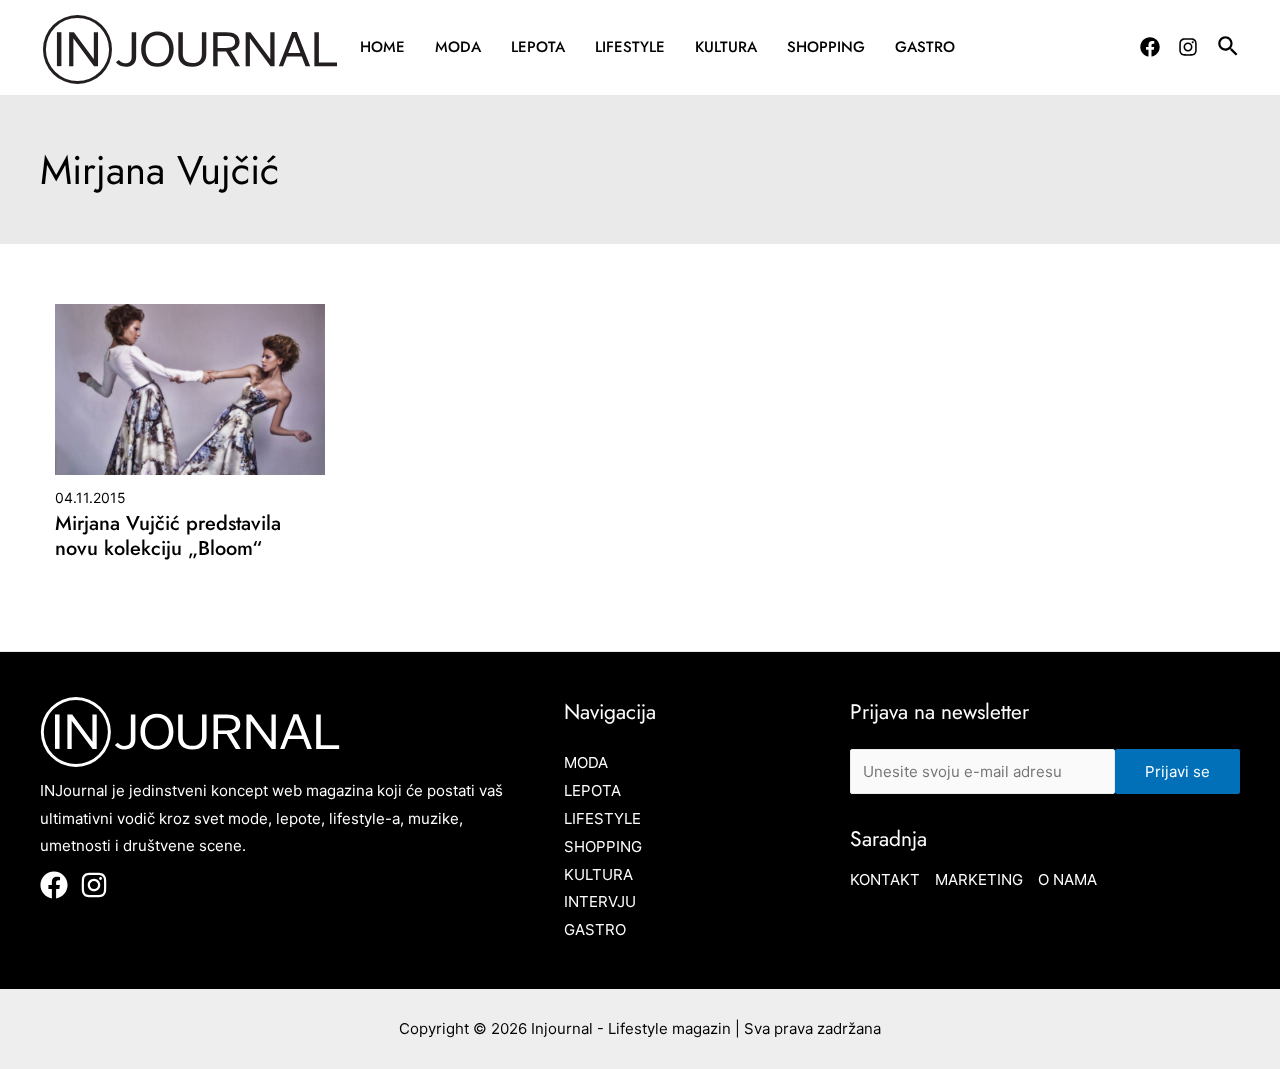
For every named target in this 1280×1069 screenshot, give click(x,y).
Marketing (979, 879)
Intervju (600, 901)
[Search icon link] (1229, 49)
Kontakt (885, 879)
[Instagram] (1188, 47)
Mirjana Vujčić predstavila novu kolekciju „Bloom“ (168, 536)
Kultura (726, 47)
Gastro (925, 47)
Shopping (826, 47)
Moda (458, 47)
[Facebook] (1150, 47)
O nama (1067, 879)
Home (382, 47)
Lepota (538, 47)
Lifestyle (630, 47)
